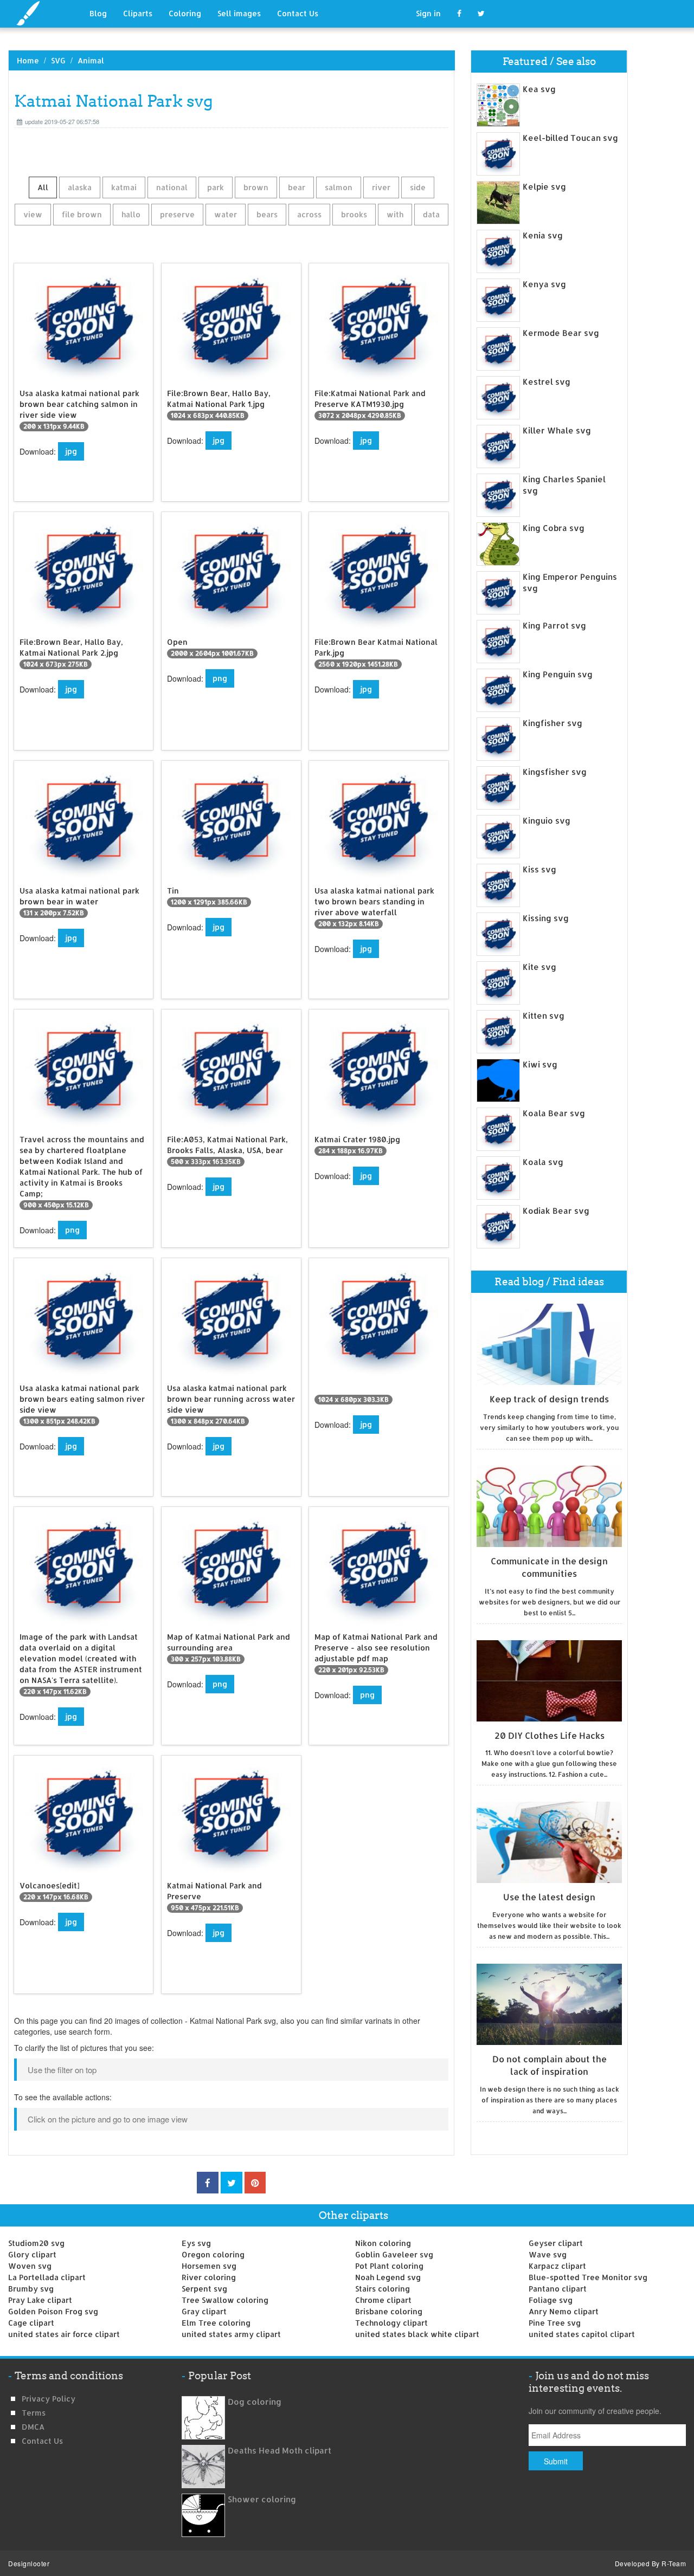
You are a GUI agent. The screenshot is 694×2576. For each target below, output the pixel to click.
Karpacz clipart (557, 2266)
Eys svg (196, 2243)
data (431, 214)
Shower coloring (262, 2499)
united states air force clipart (64, 2334)
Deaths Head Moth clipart (279, 2451)
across (309, 214)
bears (267, 214)
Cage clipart (31, 2323)
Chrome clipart (383, 2300)
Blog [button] (98, 13)
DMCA (33, 2427)
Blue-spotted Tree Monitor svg (588, 2277)
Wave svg (548, 2254)
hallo (131, 214)
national (172, 187)
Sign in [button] (428, 13)
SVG (58, 60)
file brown (82, 214)
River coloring (209, 2277)
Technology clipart (391, 2323)
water (226, 214)
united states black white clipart (417, 2334)
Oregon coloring (213, 2254)
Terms (34, 2413)
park (216, 187)
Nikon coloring (383, 2243)
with (395, 214)
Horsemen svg (209, 2266)
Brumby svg (31, 2289)
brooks (354, 214)
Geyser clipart (556, 2243)
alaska (80, 187)
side (418, 187)
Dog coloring (255, 2402)
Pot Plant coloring (389, 2266)
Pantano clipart (558, 2289)
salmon (339, 187)
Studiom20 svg (36, 2243)
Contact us (42, 2441)
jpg (71, 451)
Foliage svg (551, 2300)
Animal (91, 60)
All (43, 187)
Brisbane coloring (389, 2311)
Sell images (239, 13)
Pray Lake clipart (40, 2300)
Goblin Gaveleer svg (394, 2254)
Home (28, 60)
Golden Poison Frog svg (53, 2311)
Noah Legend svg (388, 2277)
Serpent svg (204, 2289)
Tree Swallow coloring (225, 2300)
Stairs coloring (383, 2289)
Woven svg (30, 2266)
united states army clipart (231, 2334)
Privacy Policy (49, 2399)
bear (297, 187)
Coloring (185, 13)
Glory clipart (32, 2254)
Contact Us (298, 13)
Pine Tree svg (555, 2323)
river (381, 187)
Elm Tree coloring (216, 2323)
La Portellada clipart (47, 2277)
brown (256, 187)
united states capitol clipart (582, 2334)
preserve (177, 214)
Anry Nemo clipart (564, 2311)
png (220, 678)
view (33, 214)
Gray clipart (204, 2311)
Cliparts (138, 13)
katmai (124, 187)
